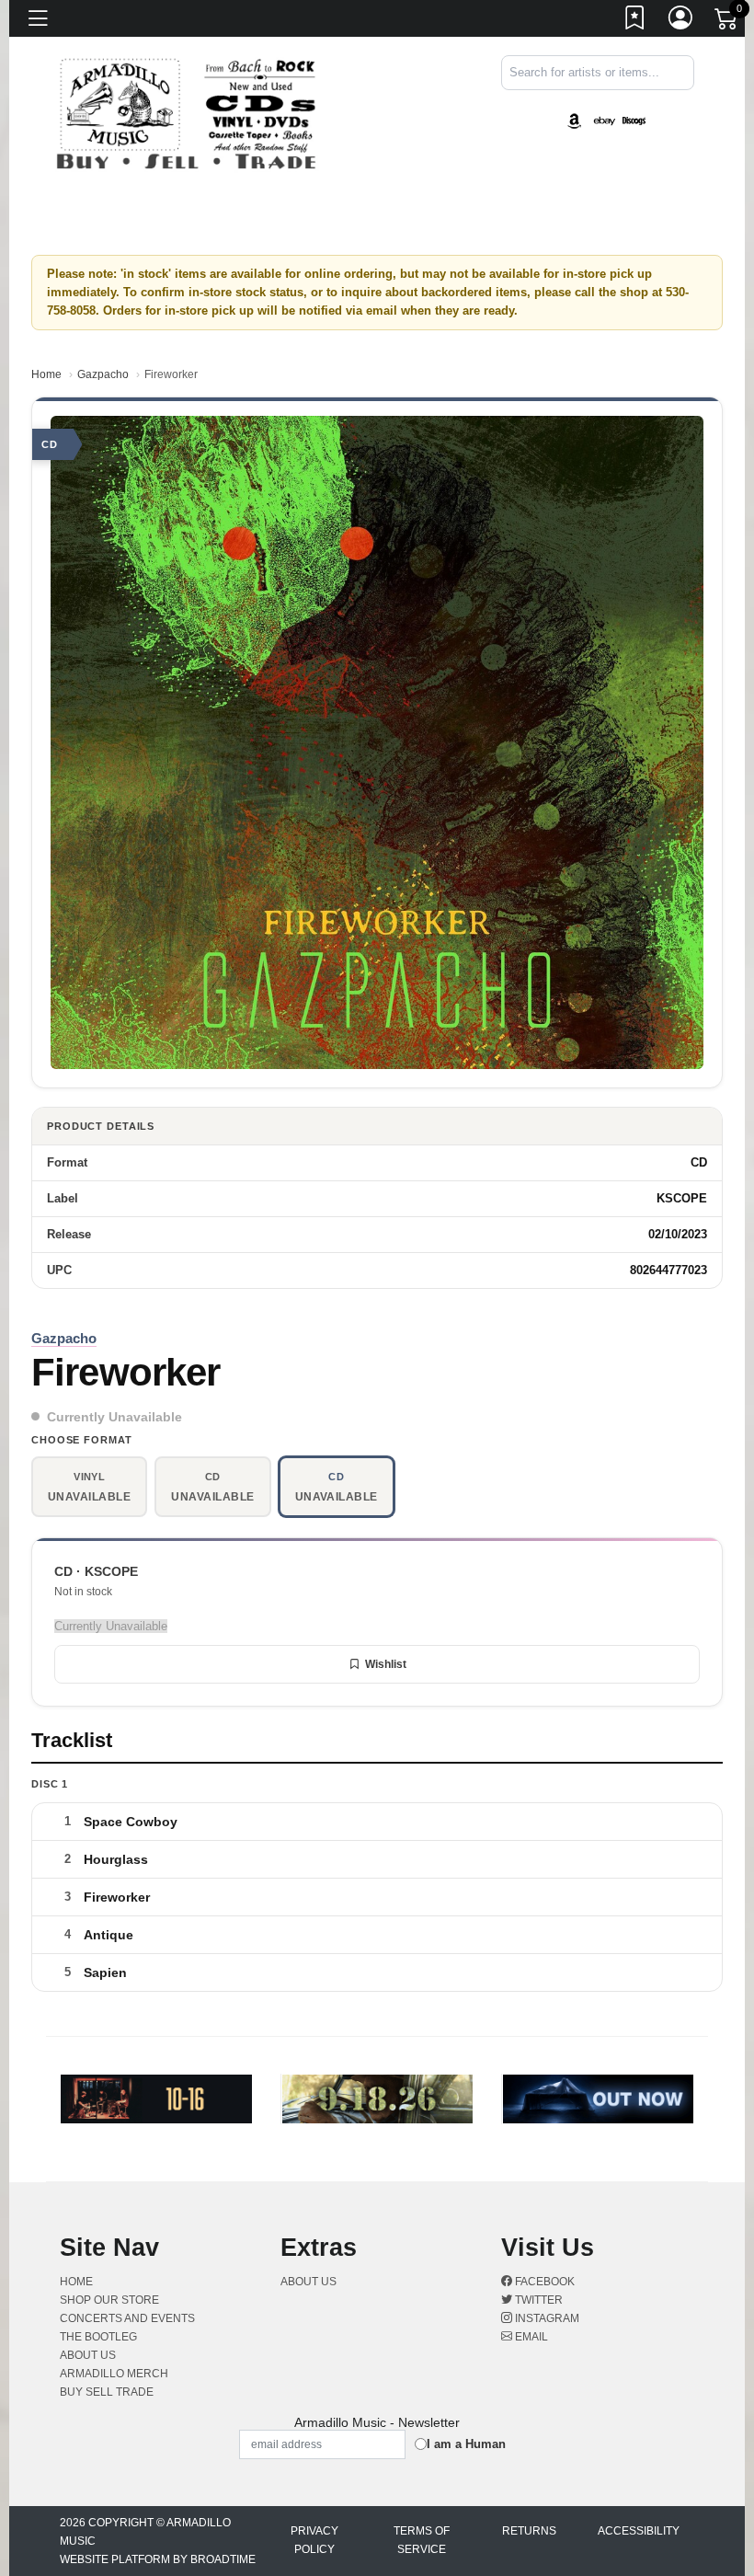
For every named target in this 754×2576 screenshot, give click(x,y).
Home (46, 374)
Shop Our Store (109, 2300)
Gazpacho (103, 374)
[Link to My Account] (681, 21)
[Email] (692, 106)
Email (530, 2337)
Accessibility (639, 2531)
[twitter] (685, 106)
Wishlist (386, 1664)
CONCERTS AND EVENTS (127, 2318)
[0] (727, 22)
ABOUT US (88, 2355)
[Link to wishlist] (635, 21)
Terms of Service (422, 2540)
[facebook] (681, 106)
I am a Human (466, 2444)
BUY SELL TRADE (107, 2392)
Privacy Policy (314, 2540)
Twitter (537, 2300)
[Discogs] (634, 120)
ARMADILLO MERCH (114, 2374)
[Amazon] (574, 120)
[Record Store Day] (664, 120)
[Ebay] (604, 120)
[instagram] (689, 106)
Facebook (543, 2282)
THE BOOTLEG (98, 2337)
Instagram (546, 2318)
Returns (529, 2531)
